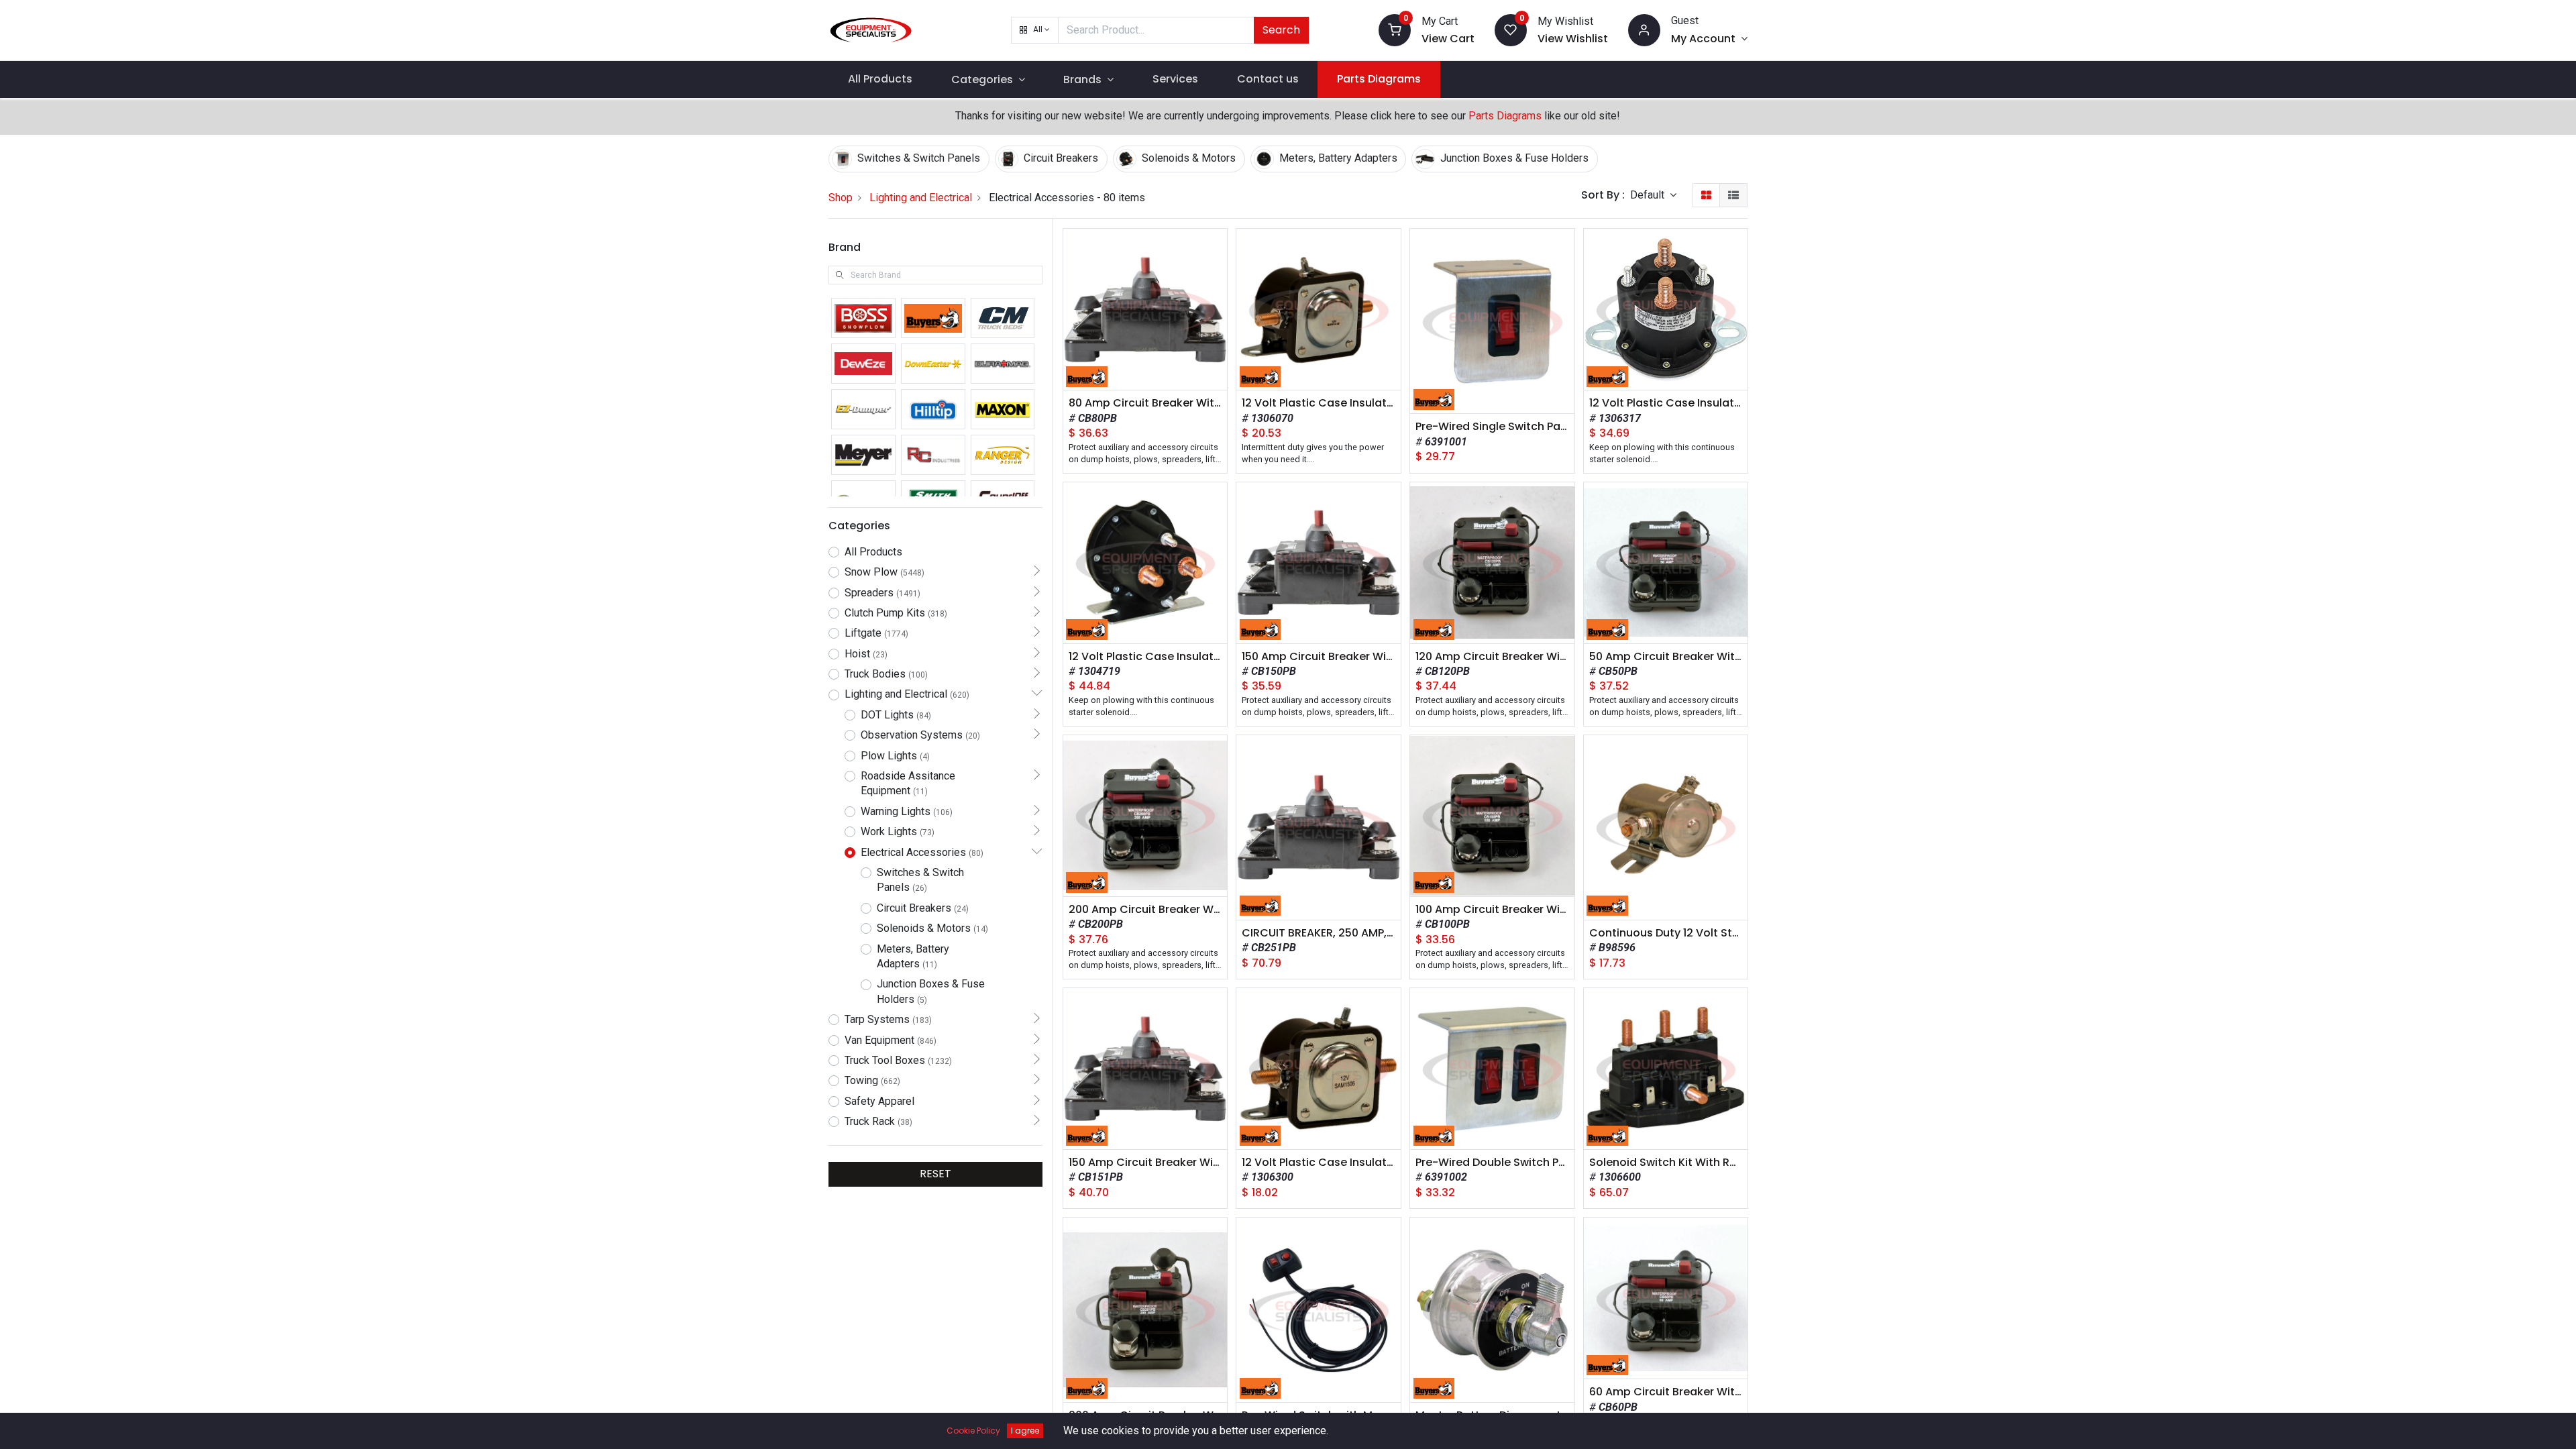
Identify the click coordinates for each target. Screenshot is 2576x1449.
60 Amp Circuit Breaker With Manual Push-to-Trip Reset (1666, 1392)
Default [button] (1649, 195)
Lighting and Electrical (921, 198)
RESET (935, 1174)
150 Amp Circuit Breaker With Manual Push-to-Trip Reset (1319, 657)
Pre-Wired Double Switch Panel (1492, 1163)
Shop (841, 198)
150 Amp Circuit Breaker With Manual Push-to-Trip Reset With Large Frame (1145, 1163)
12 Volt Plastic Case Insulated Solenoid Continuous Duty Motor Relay (1666, 403)
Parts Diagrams (1505, 116)
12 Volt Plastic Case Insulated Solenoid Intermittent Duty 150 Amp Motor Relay (1145, 657)
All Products (873, 552)
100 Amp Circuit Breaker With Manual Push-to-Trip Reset (1492, 910)
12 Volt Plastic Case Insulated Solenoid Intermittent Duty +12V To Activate (1319, 403)
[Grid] (1706, 195)
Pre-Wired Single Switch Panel (1492, 427)
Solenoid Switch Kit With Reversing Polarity (1666, 1163)
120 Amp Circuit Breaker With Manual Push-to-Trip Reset (1492, 657)
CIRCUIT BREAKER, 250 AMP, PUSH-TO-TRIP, (1319, 933)
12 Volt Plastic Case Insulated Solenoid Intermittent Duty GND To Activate (1319, 1163)
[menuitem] (880, 79)
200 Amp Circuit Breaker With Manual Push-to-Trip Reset (1145, 910)
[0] (1395, 29)
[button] (1035, 30)
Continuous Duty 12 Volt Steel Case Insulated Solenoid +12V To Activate (1666, 933)
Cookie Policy (973, 1431)
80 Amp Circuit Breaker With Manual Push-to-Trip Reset (1145, 403)
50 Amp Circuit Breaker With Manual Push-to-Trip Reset (1666, 657)
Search (1281, 30)
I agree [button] (1025, 1431)
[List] (1733, 195)
